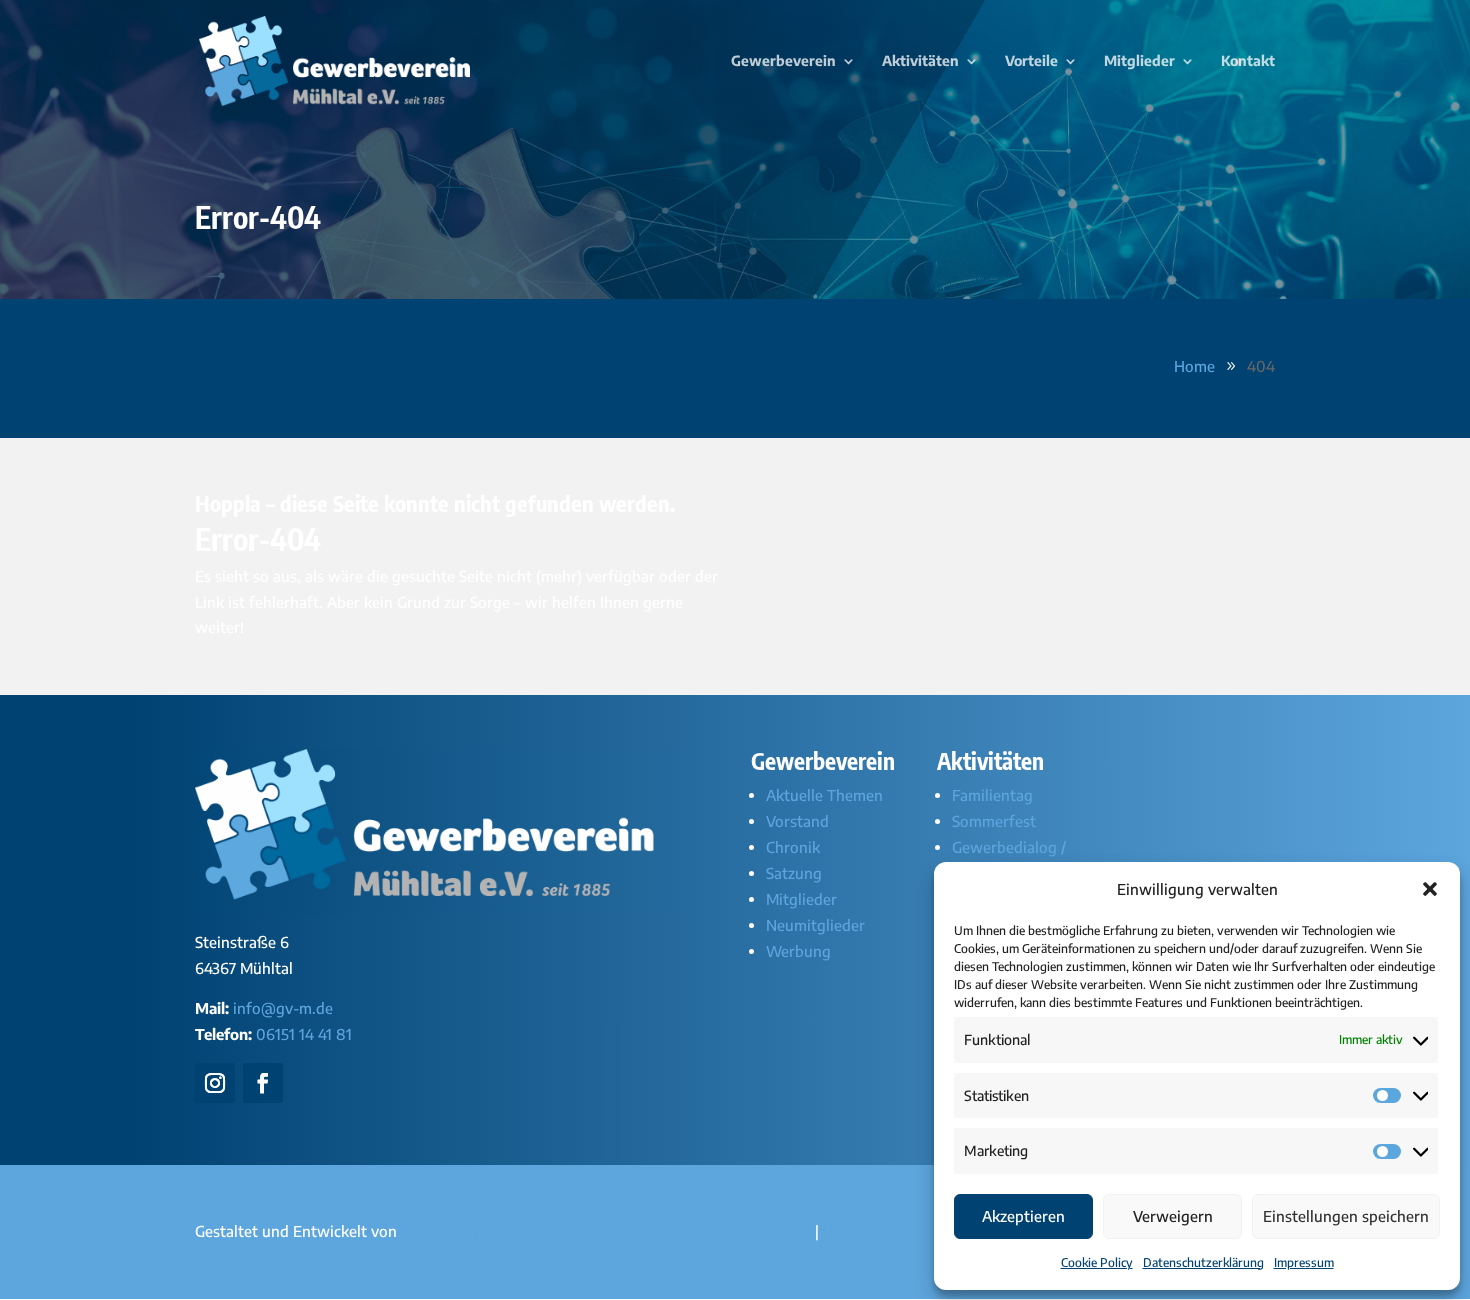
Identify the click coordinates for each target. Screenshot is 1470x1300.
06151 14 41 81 (304, 1034)
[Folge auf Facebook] (263, 1083)
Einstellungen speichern (1346, 1216)
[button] (1430, 889)
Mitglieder (801, 899)
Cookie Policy (1097, 1262)
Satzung (794, 873)
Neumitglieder (815, 925)
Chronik (793, 847)
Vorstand (797, 821)
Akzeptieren (1023, 1216)
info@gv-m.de (283, 1008)
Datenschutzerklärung (1203, 1262)
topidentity (440, 1231)
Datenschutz (866, 1231)
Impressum (1304, 1262)
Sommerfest (994, 821)
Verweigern (1173, 1216)
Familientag (992, 795)
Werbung (798, 951)
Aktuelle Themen (824, 795)
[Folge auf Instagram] (215, 1083)
